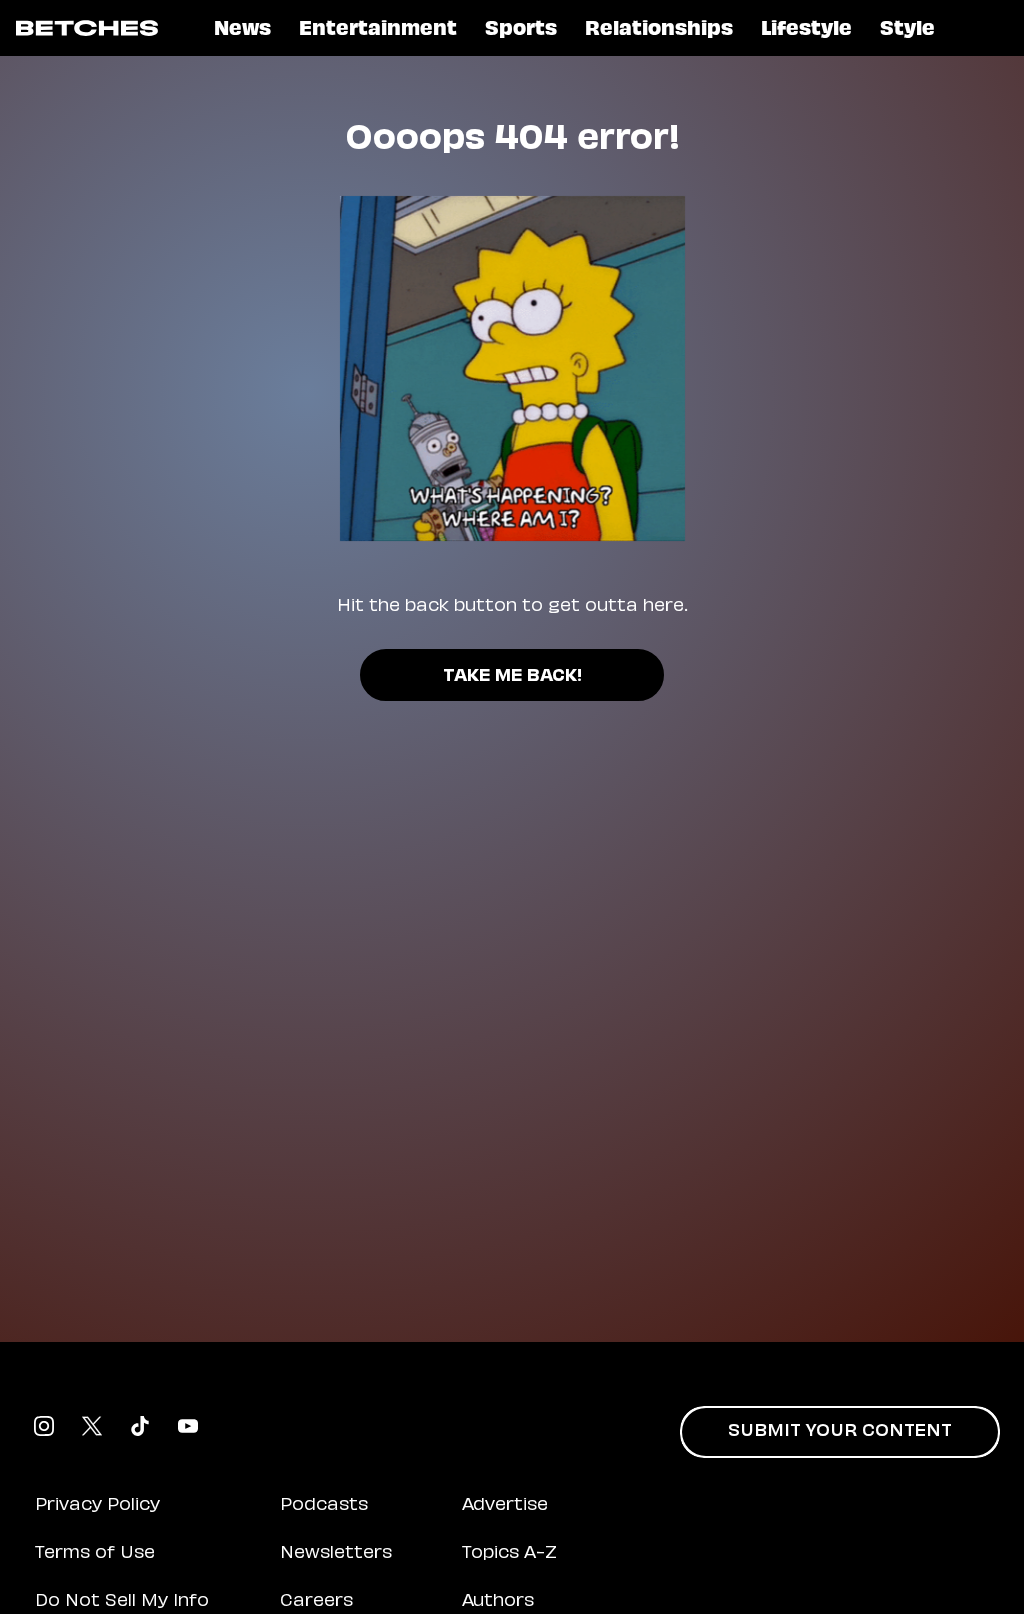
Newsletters (336, 1554)
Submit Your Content (840, 1432)
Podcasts (324, 1506)
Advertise (505, 1506)
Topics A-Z (509, 1554)
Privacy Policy (97, 1506)
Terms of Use (95, 1554)
